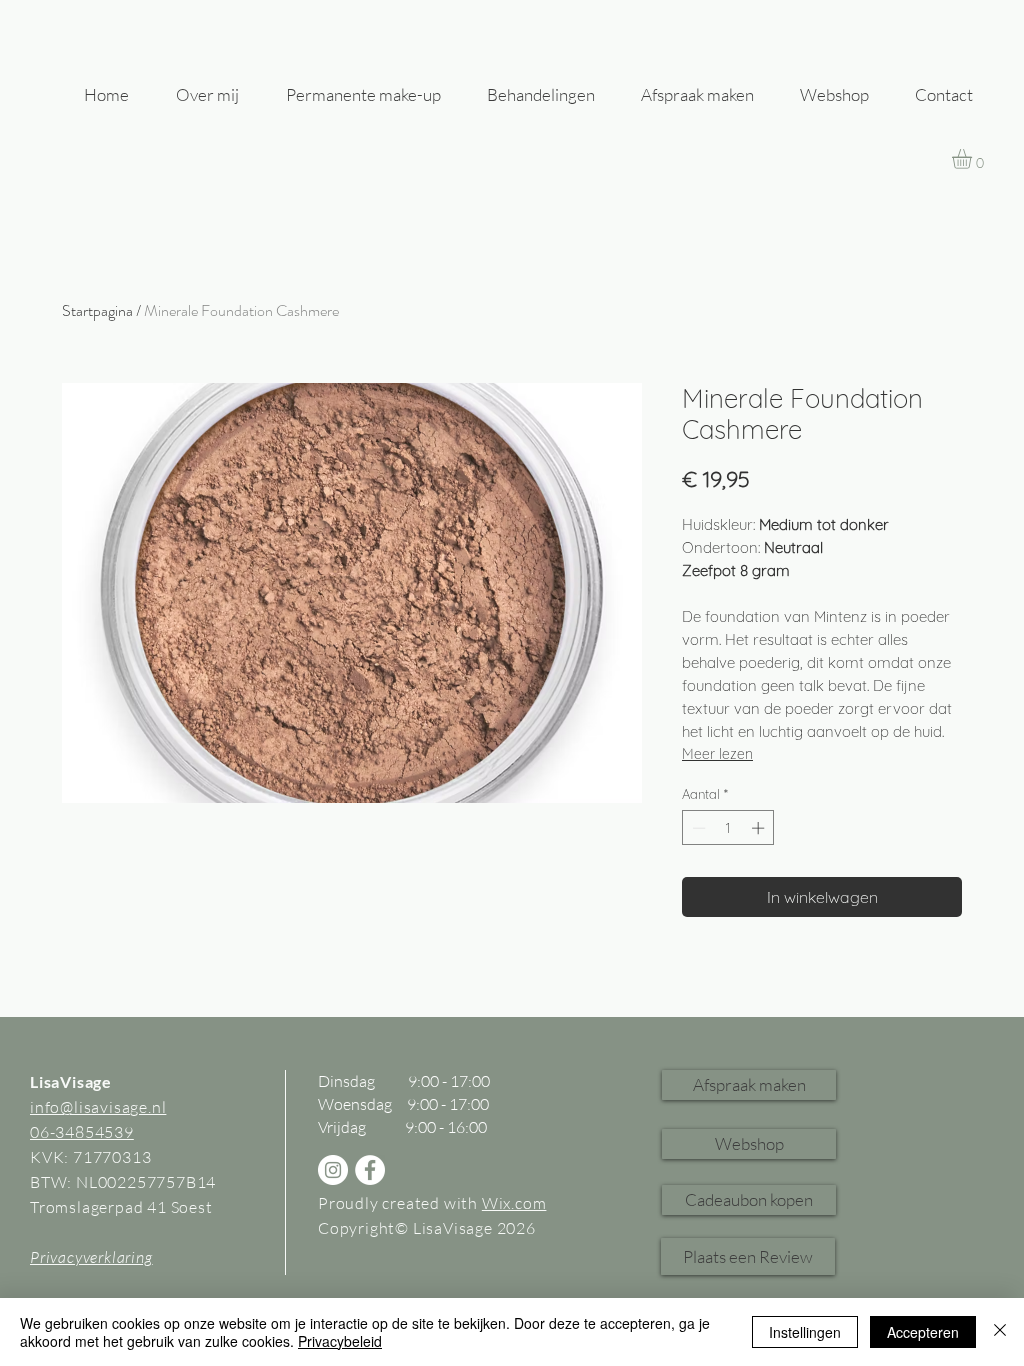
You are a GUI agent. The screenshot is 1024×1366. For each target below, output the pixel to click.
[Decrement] (697, 828)
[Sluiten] (1000, 1332)
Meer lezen (717, 754)
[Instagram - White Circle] (333, 1170)
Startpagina (97, 310)
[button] (749, 1144)
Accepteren (923, 1332)
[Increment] (760, 828)
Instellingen (805, 1332)
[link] (973, 159)
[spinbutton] (728, 828)
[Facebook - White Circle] (370, 1170)
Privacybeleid (340, 1341)
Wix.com (514, 1203)
